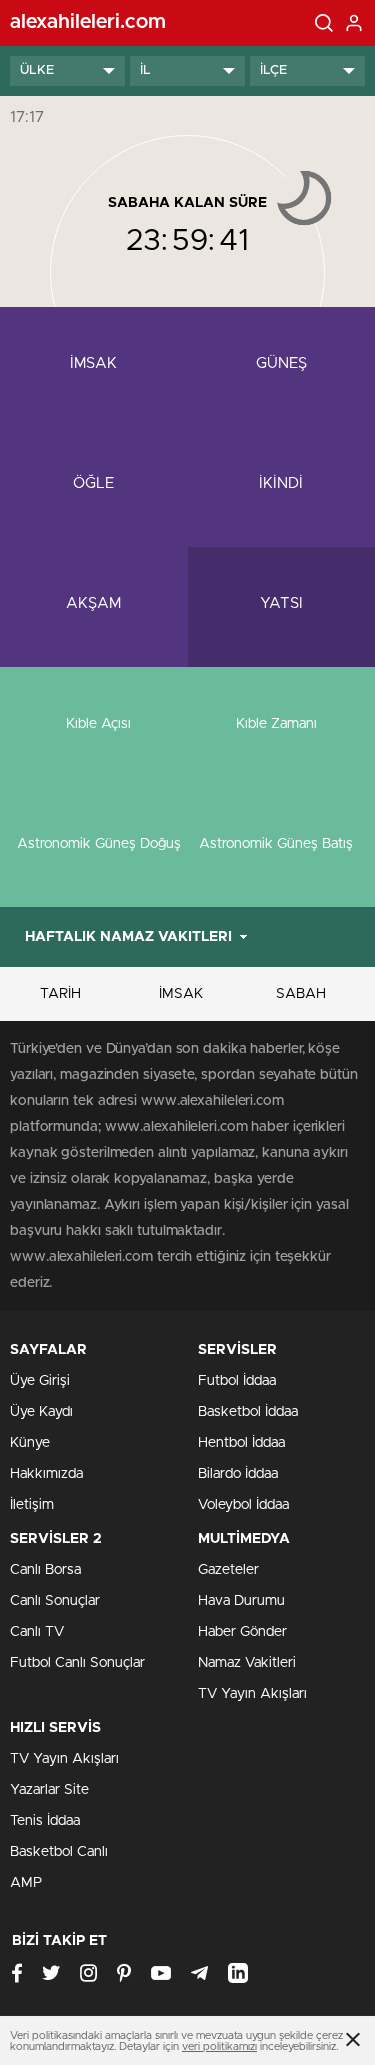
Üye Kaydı (41, 1412)
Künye (30, 1443)
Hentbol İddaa (241, 1443)
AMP (26, 1883)
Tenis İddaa (45, 1821)
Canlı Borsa (45, 1570)
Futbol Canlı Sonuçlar (77, 1663)
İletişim (32, 1505)
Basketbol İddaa (248, 1412)
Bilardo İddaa (238, 1474)
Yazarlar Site (49, 1790)
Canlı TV (37, 1632)
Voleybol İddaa (243, 1505)
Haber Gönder (242, 1632)
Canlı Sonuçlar (55, 1601)
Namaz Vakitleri (247, 1663)
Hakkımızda (46, 1474)
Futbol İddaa (237, 1381)
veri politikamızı (219, 2046)
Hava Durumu (241, 1601)
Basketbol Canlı (59, 1852)
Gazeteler (228, 1570)
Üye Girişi (40, 1381)
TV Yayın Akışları (252, 1694)
